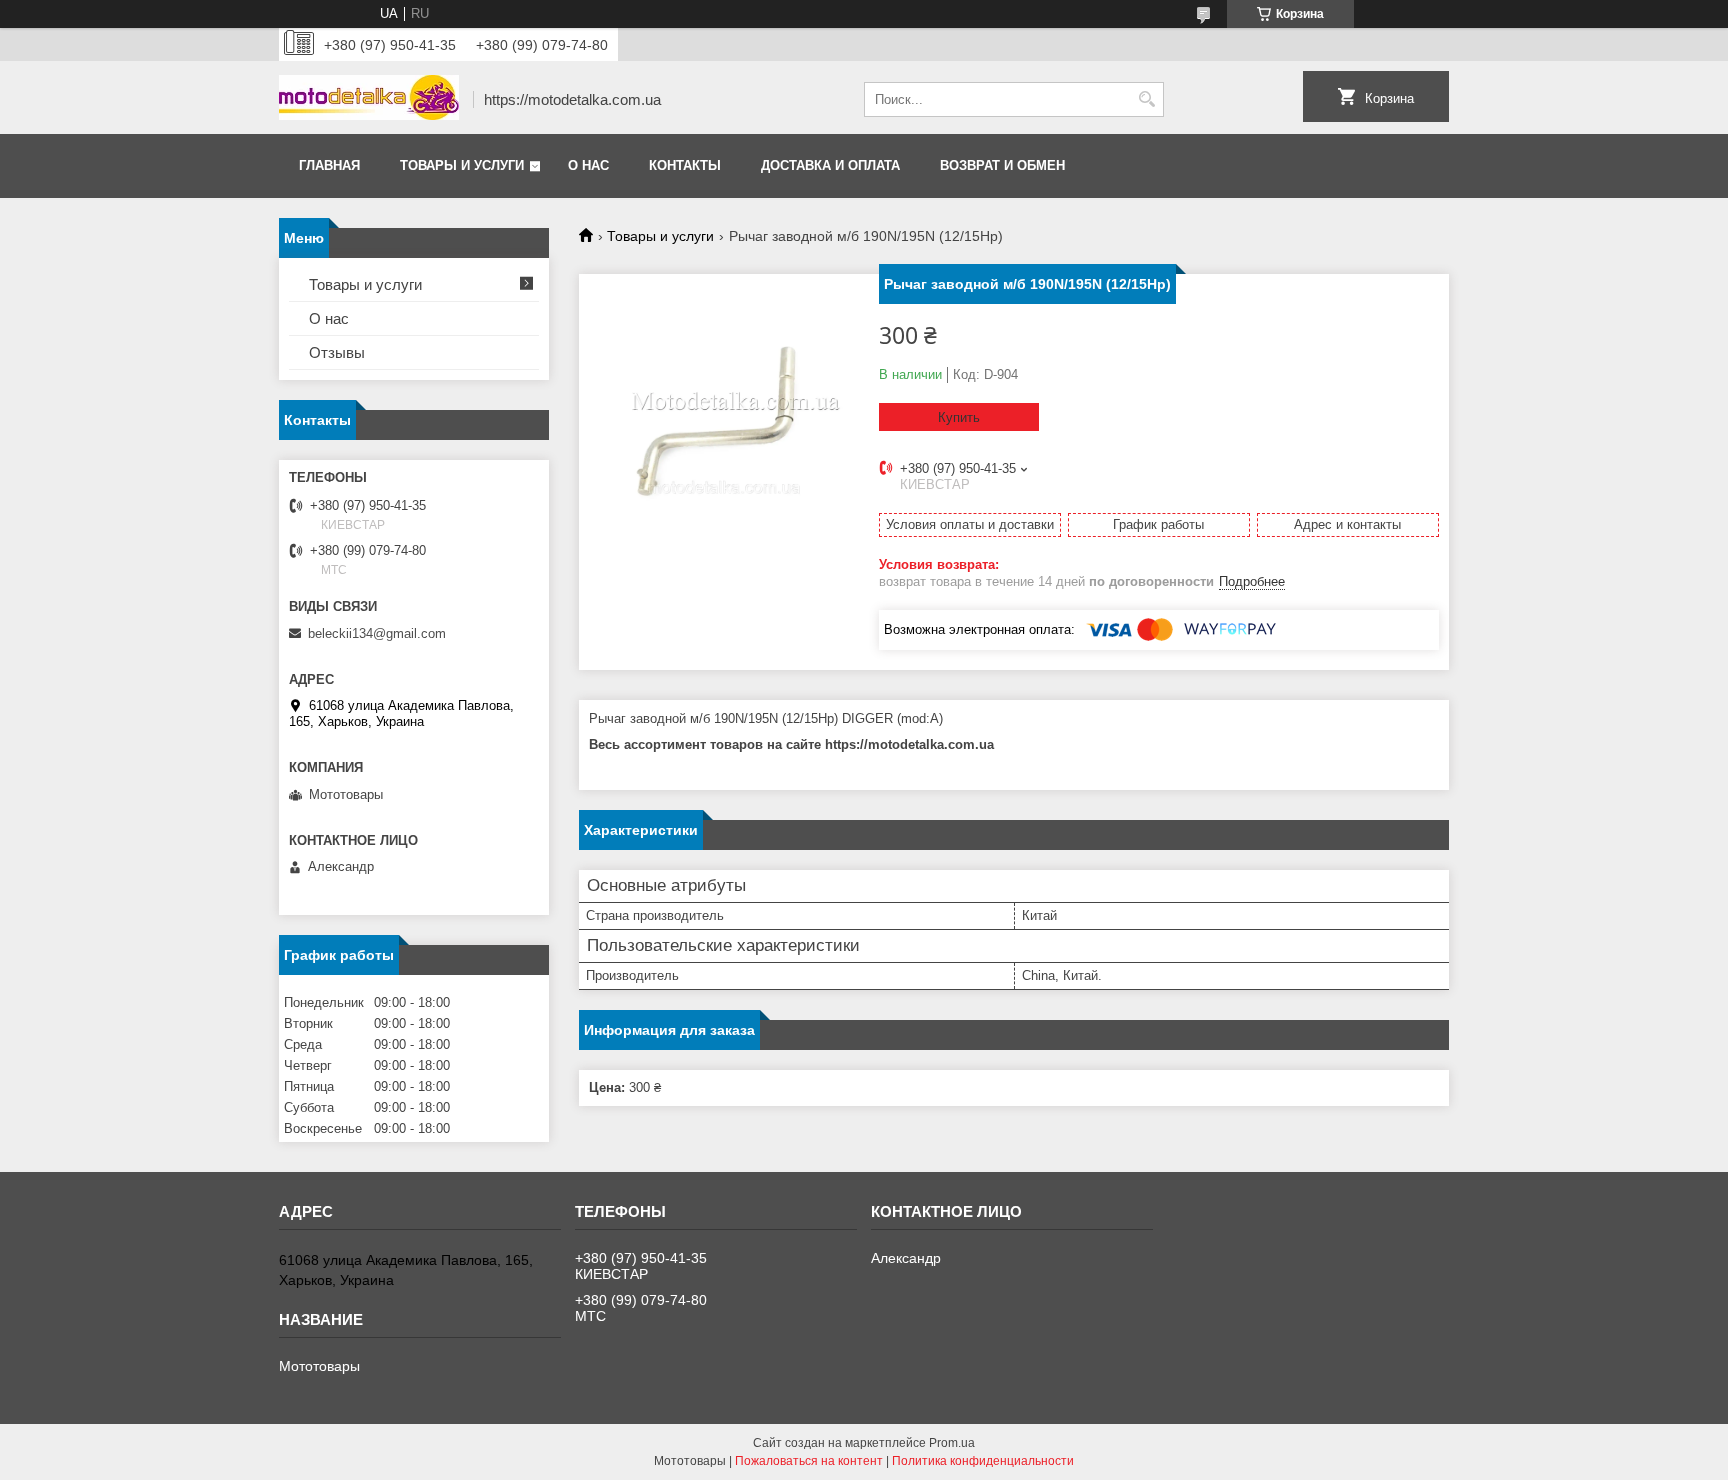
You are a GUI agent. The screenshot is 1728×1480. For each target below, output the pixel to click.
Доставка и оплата (830, 165)
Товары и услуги (462, 165)
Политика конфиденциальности (983, 1461)
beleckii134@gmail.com (377, 633)
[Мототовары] (369, 99)
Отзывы (337, 352)
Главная (329, 165)
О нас (588, 165)
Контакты (685, 165)
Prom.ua (952, 1443)
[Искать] (1146, 99)
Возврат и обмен (1002, 165)
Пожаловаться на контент (809, 1461)
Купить (959, 417)
